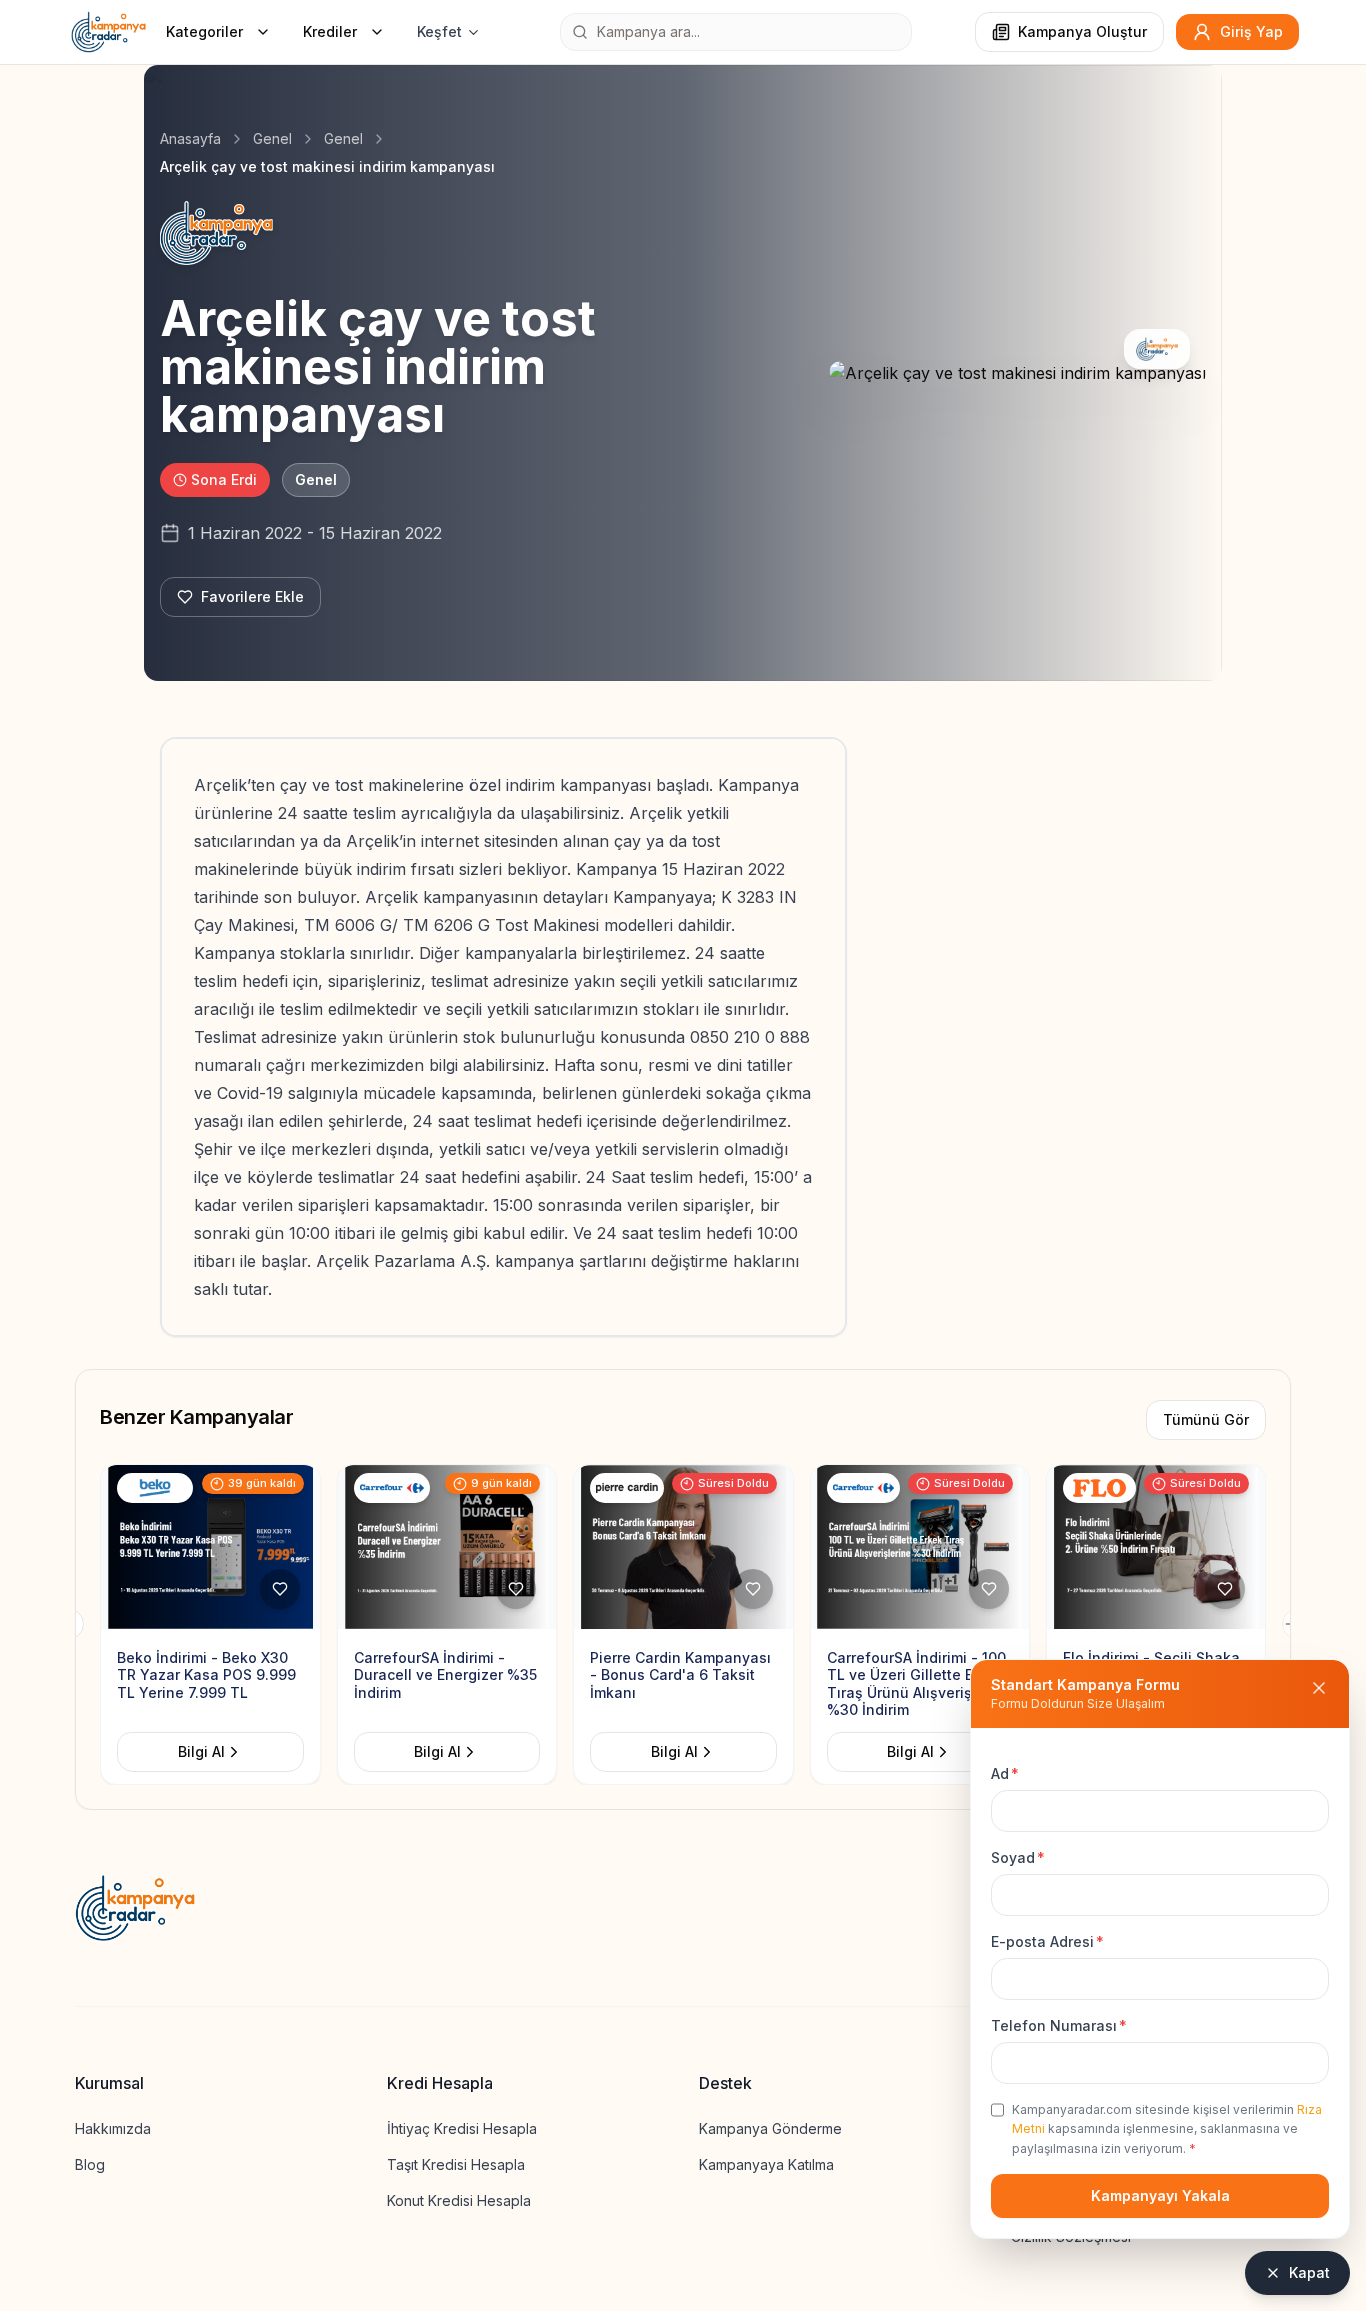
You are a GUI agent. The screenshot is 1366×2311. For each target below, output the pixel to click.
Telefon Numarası (1059, 2025)
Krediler (330, 31)
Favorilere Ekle (252, 596)
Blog (90, 2164)
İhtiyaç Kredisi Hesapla (462, 2128)
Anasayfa (190, 138)
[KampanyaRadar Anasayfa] (108, 32)
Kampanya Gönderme (770, 2128)
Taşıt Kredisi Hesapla (456, 2164)
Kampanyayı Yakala (1160, 2195)
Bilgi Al (201, 1751)
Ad (1005, 1773)
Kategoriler (204, 31)
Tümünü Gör (1206, 1419)
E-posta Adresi (1047, 1941)
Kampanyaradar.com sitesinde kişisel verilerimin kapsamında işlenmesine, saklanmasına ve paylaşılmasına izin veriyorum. (1167, 2129)
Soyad (1018, 1857)
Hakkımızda (113, 2128)
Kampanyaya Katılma (766, 2164)
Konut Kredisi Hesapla (459, 2200)
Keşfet (439, 31)
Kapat (1309, 2272)
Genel (272, 138)
